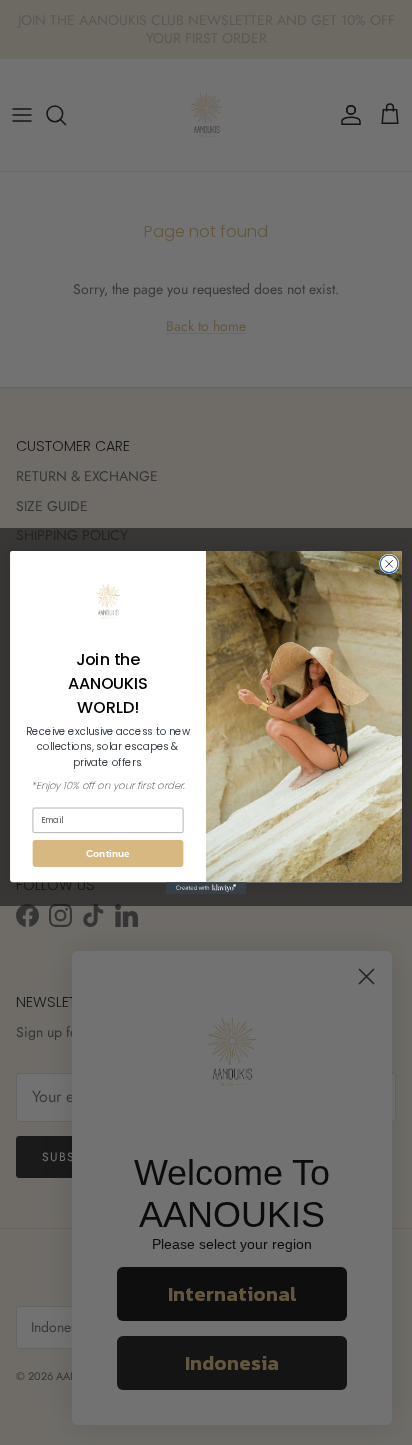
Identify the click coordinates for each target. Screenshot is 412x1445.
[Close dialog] (389, 564)
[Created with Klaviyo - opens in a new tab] (206, 888)
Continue (107, 853)
